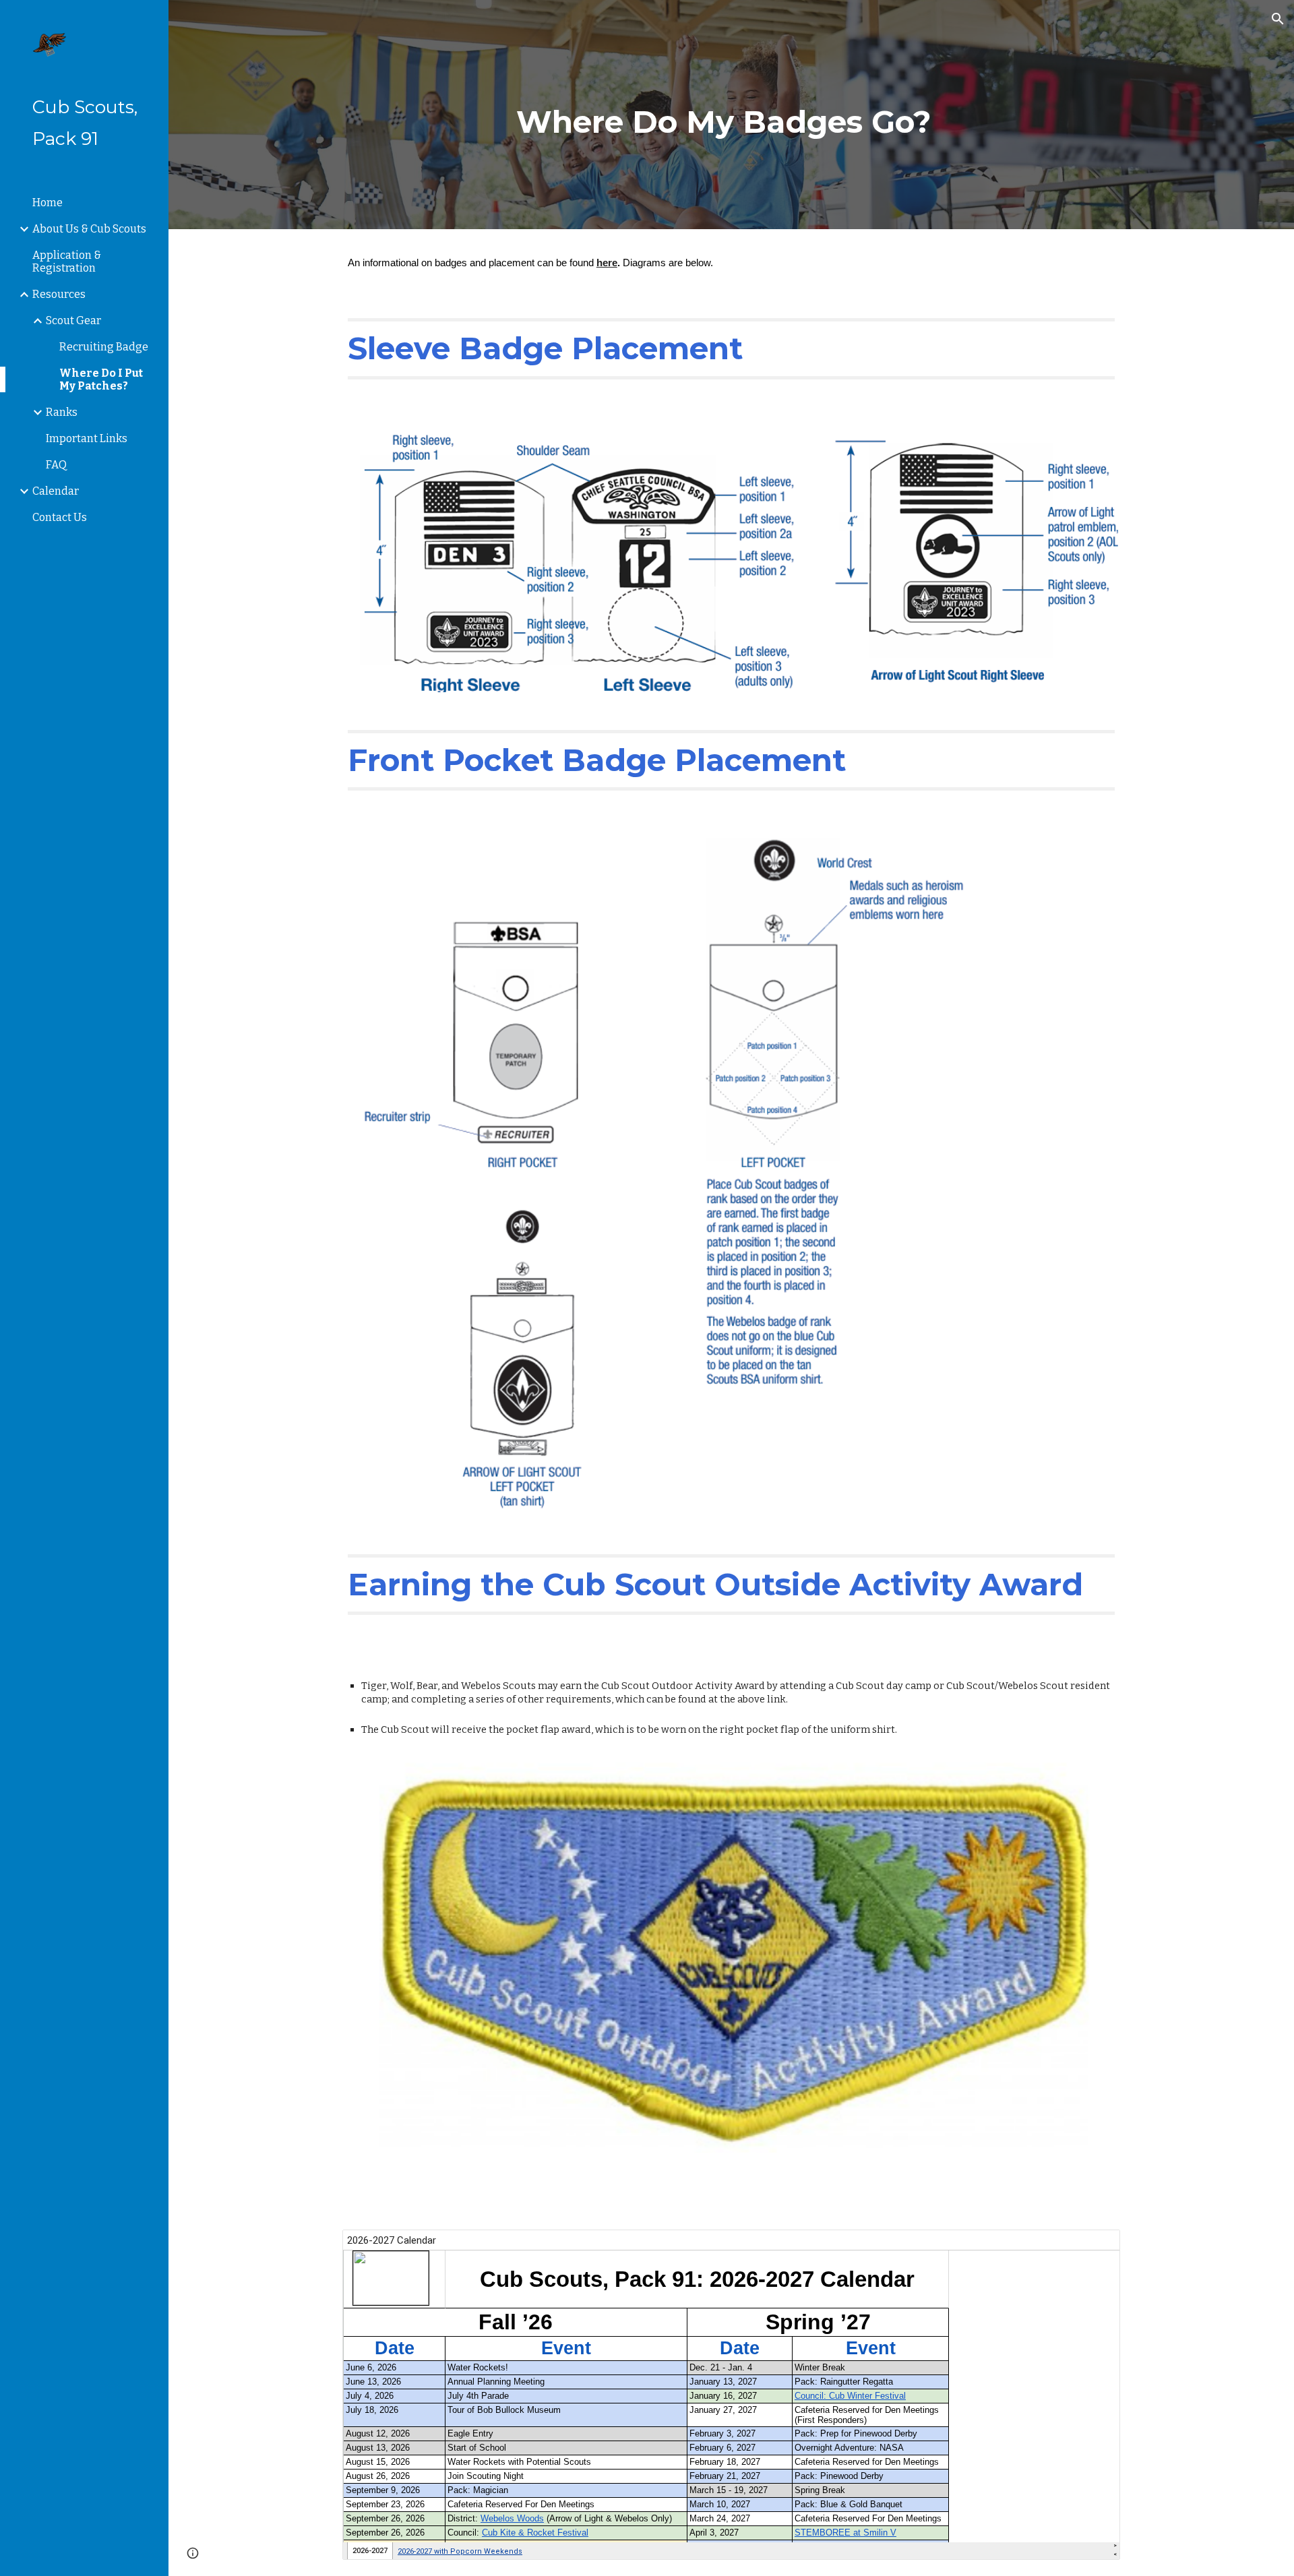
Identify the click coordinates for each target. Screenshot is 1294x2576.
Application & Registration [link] (67, 262)
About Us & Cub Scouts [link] (89, 229)
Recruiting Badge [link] (104, 347)
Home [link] (48, 203)
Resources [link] (59, 294)
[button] (1278, 19)
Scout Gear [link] (73, 320)
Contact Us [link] (60, 517)
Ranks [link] (62, 412)
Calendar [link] (56, 491)
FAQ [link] (56, 465)
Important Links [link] (87, 438)
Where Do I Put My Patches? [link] (101, 379)
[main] (731, 115)
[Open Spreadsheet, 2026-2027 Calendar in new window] (1095, 2247)
